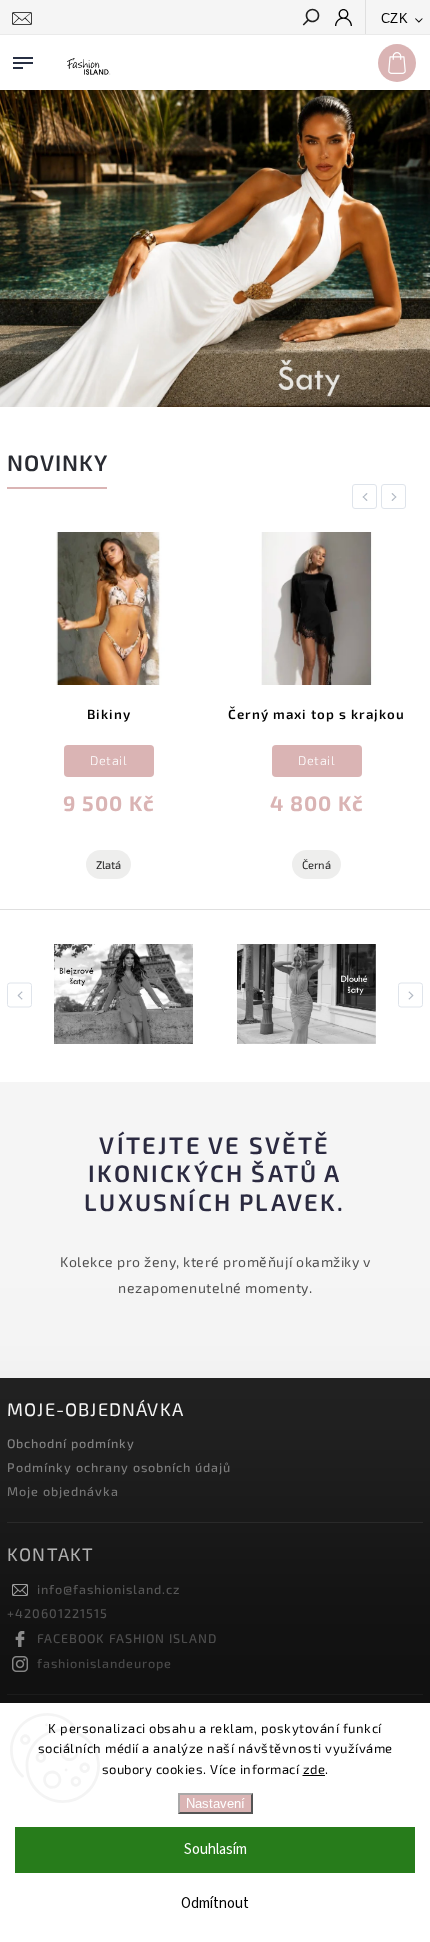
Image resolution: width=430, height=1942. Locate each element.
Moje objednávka (63, 1491)
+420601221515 (57, 1613)
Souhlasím (215, 1849)
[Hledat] (310, 19)
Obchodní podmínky (71, 1443)
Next (397, 496)
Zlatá (108, 864)
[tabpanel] (108, 713)
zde (314, 1769)
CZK (395, 18)
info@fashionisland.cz (108, 1589)
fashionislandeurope (104, 1663)
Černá (316, 864)
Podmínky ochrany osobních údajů (119, 1467)
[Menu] (23, 59)
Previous (368, 496)
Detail (108, 760)
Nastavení (215, 1803)
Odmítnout (215, 1903)
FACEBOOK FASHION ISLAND (127, 1638)
